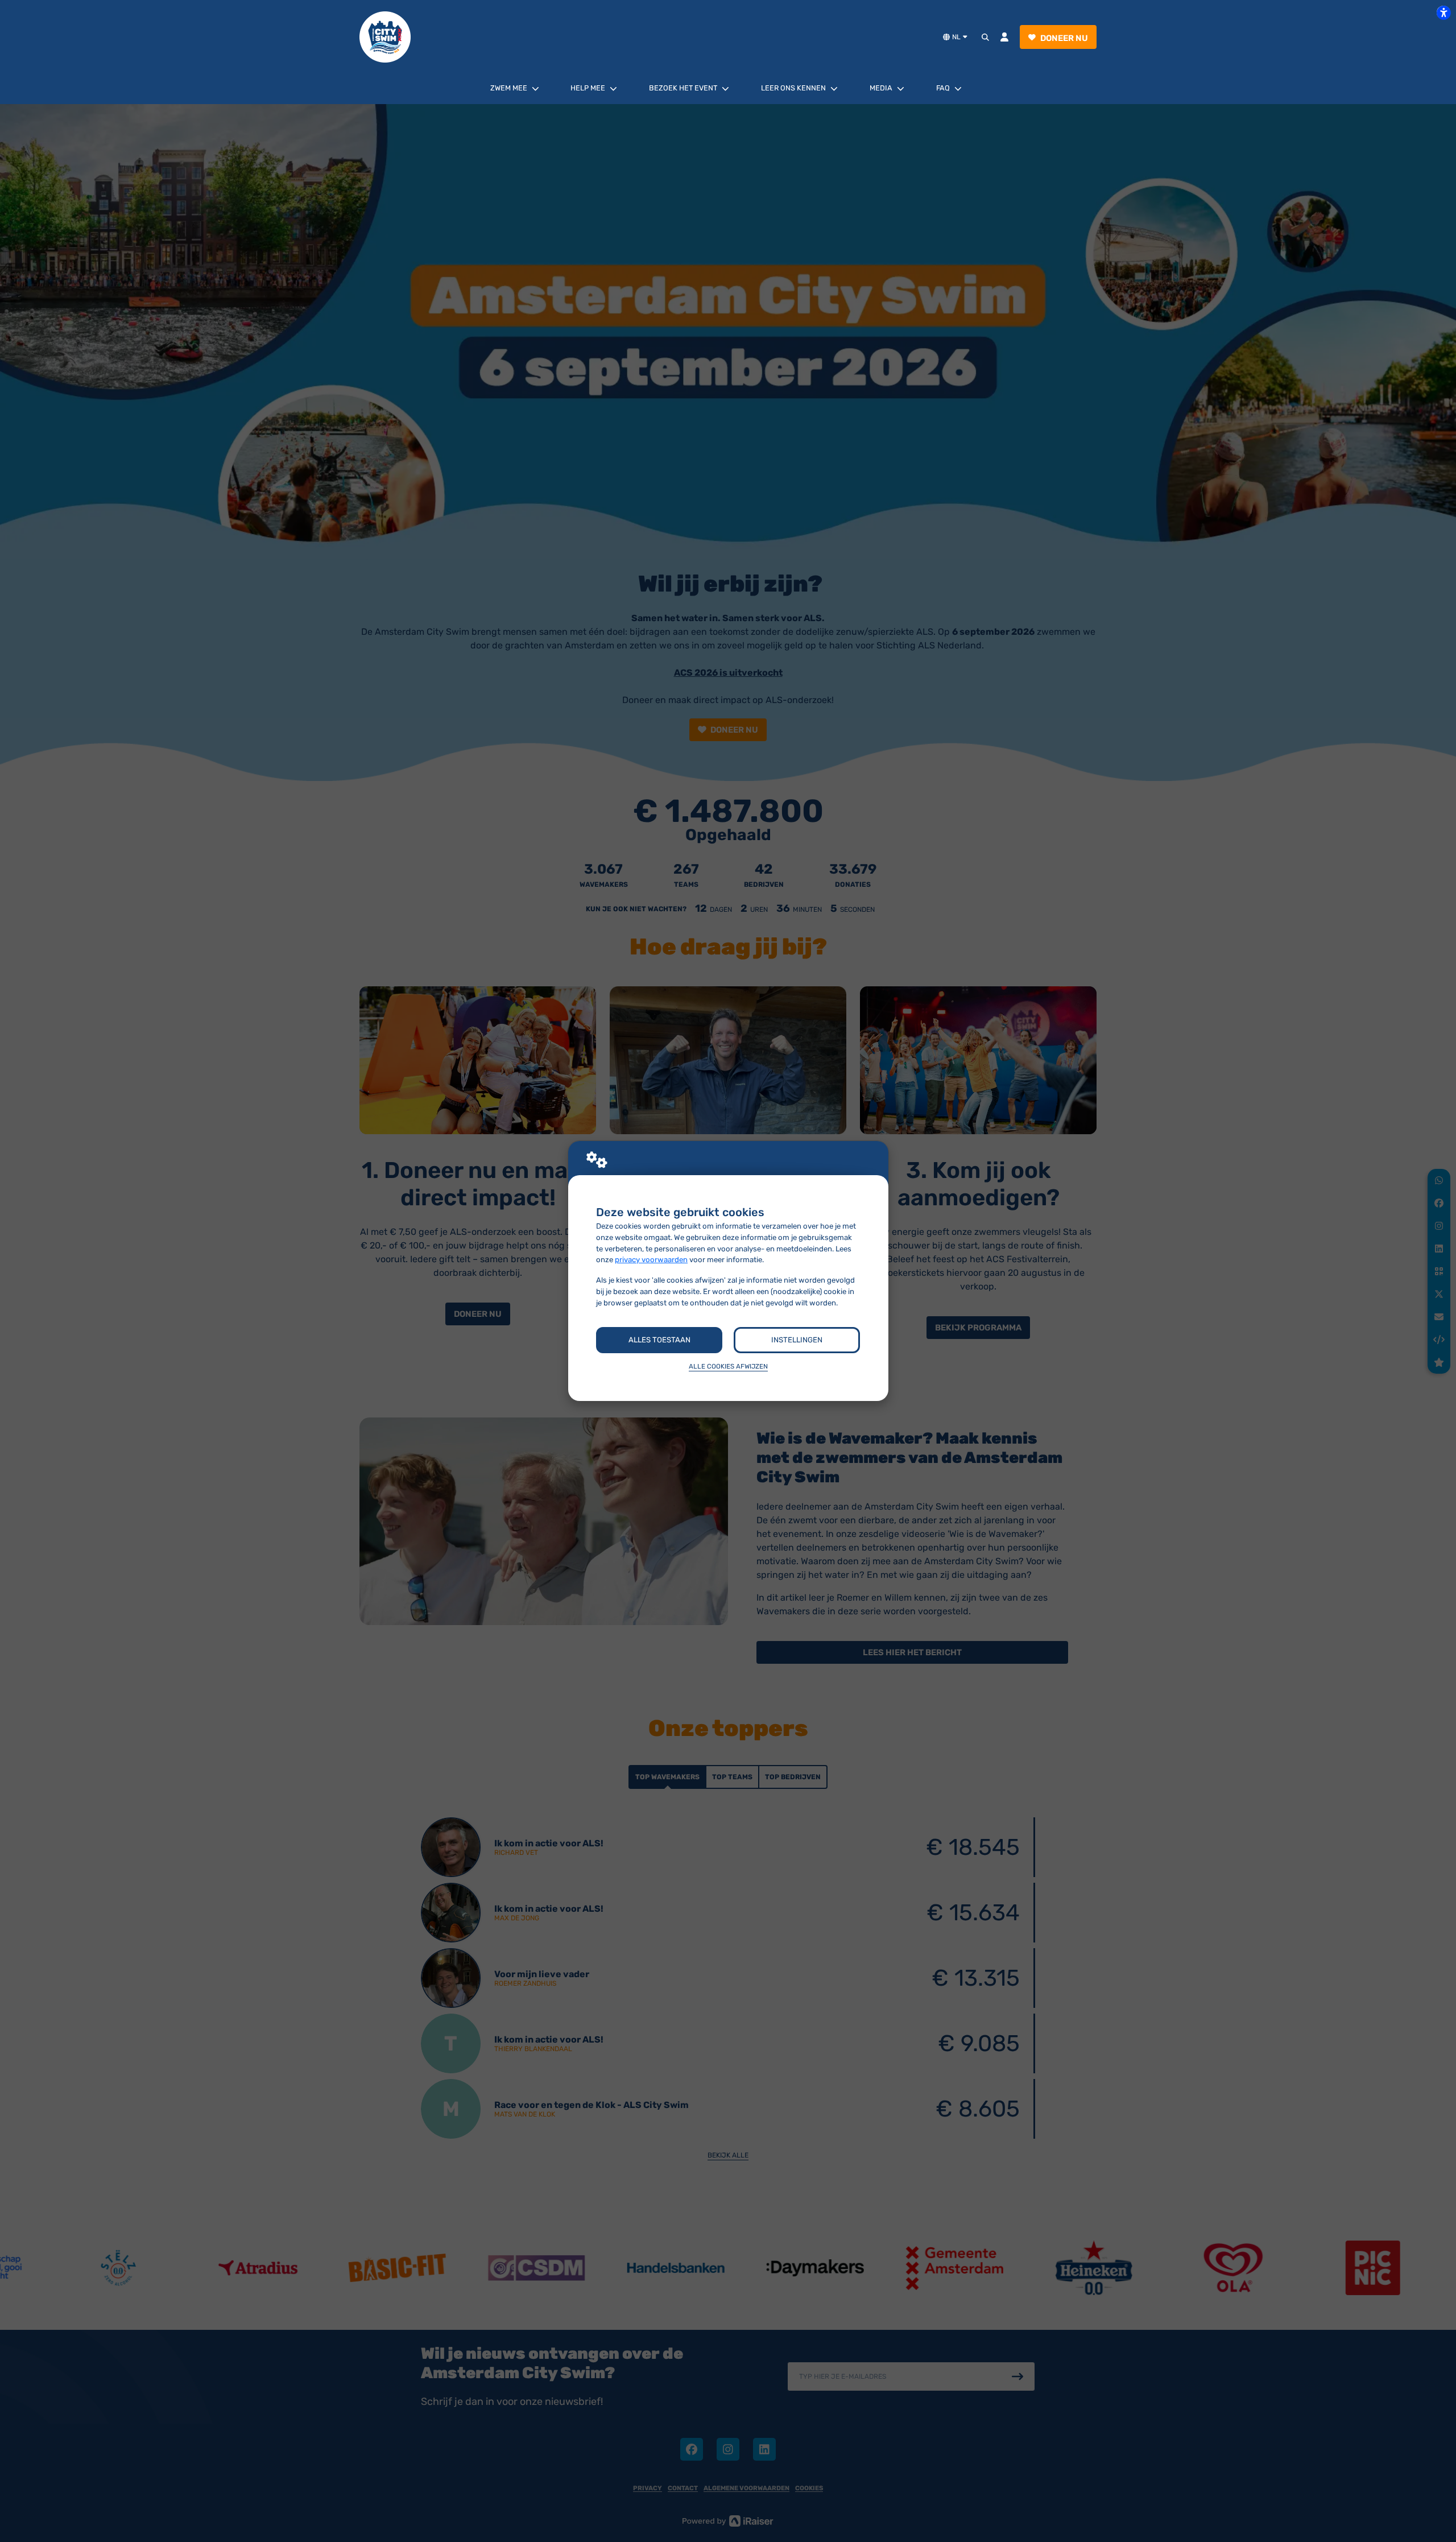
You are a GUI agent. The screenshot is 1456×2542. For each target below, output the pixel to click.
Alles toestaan (659, 1340)
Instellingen (797, 1340)
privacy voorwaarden (651, 1260)
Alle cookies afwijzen (728, 1366)
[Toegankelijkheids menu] (1443, 13)
